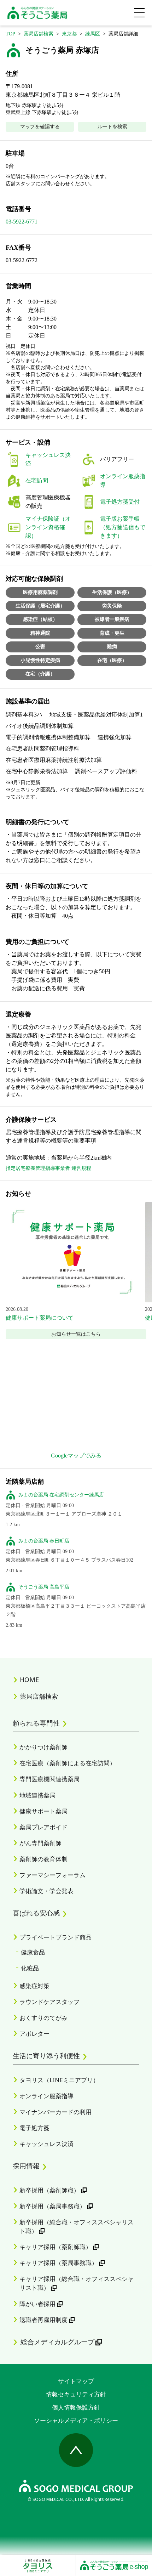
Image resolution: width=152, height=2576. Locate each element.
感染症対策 (34, 1986)
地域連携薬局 (37, 1795)
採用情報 (26, 2166)
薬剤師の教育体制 (43, 1859)
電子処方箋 (34, 2128)
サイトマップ (76, 2381)
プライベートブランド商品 (55, 1937)
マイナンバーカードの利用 (55, 2112)
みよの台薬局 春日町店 (44, 1541)
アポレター (34, 2034)
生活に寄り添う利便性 (46, 2056)
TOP (10, 34)
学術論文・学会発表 (46, 1891)
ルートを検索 (112, 127)
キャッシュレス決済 (46, 2144)
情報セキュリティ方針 (76, 2394)
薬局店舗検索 (39, 34)
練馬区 (93, 34)
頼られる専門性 (36, 1723)
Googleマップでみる (76, 1456)
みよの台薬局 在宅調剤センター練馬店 (61, 1495)
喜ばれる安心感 (36, 1913)
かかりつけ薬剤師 (43, 1747)
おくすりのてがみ (43, 2018)
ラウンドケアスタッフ (49, 2002)
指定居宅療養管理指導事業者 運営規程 (48, 1168)
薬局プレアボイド (43, 1827)
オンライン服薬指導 (46, 2096)
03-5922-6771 (22, 222)
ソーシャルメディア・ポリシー (76, 2420)
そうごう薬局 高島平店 (44, 1587)
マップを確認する (40, 127)
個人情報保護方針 (76, 2407)
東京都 (69, 34)
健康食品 (33, 1952)
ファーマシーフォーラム (52, 1875)
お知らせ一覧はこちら (76, 1334)
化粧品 (30, 1968)
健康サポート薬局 (43, 1811)
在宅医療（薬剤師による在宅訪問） (68, 1763)
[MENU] (139, 13)
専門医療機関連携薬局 (49, 1779)
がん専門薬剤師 (40, 1843)
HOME (29, 1680)
